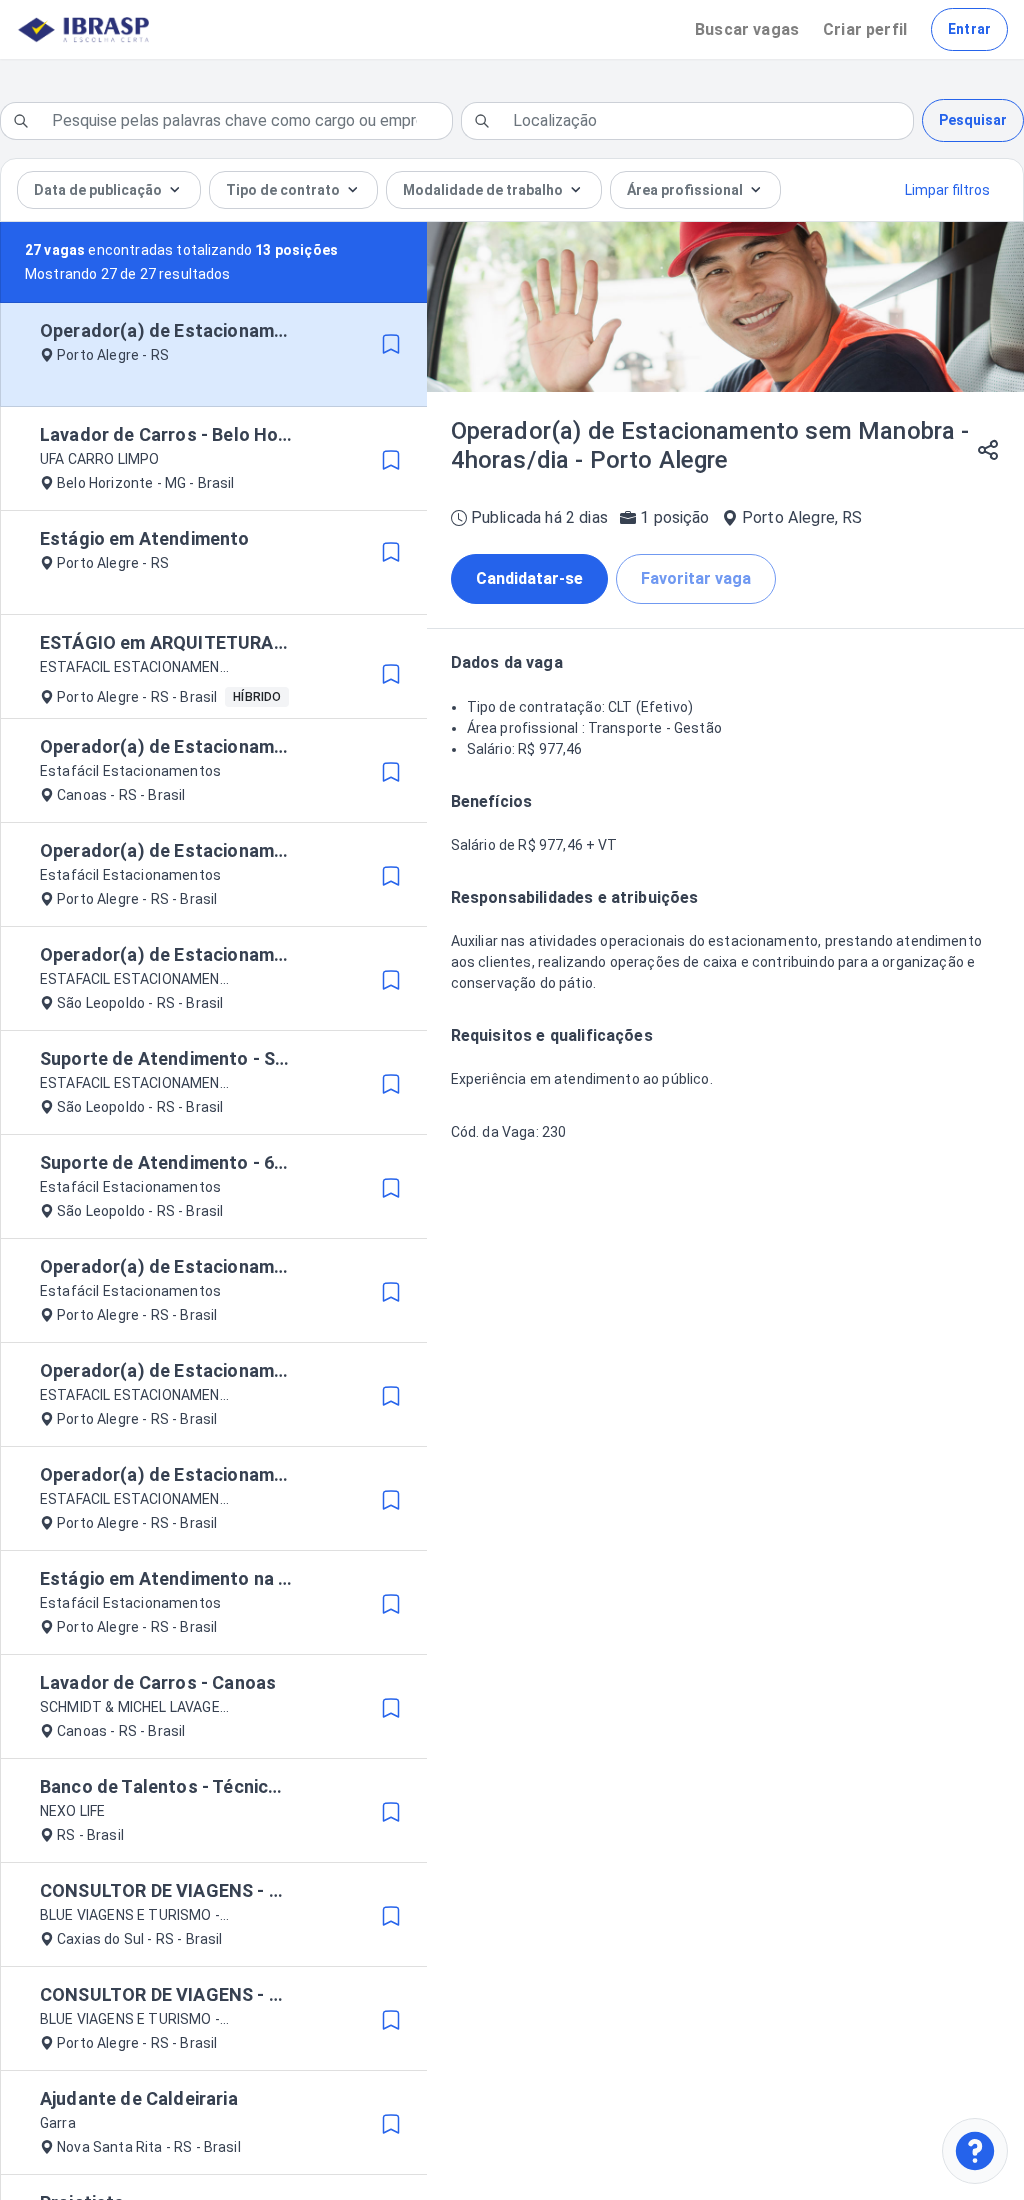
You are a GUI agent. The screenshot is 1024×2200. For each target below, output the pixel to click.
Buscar (747, 29)
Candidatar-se (529, 578)
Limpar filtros (947, 190)
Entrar (969, 29)
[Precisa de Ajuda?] (975, 2151)
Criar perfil (865, 29)
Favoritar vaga (696, 578)
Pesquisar (973, 120)
